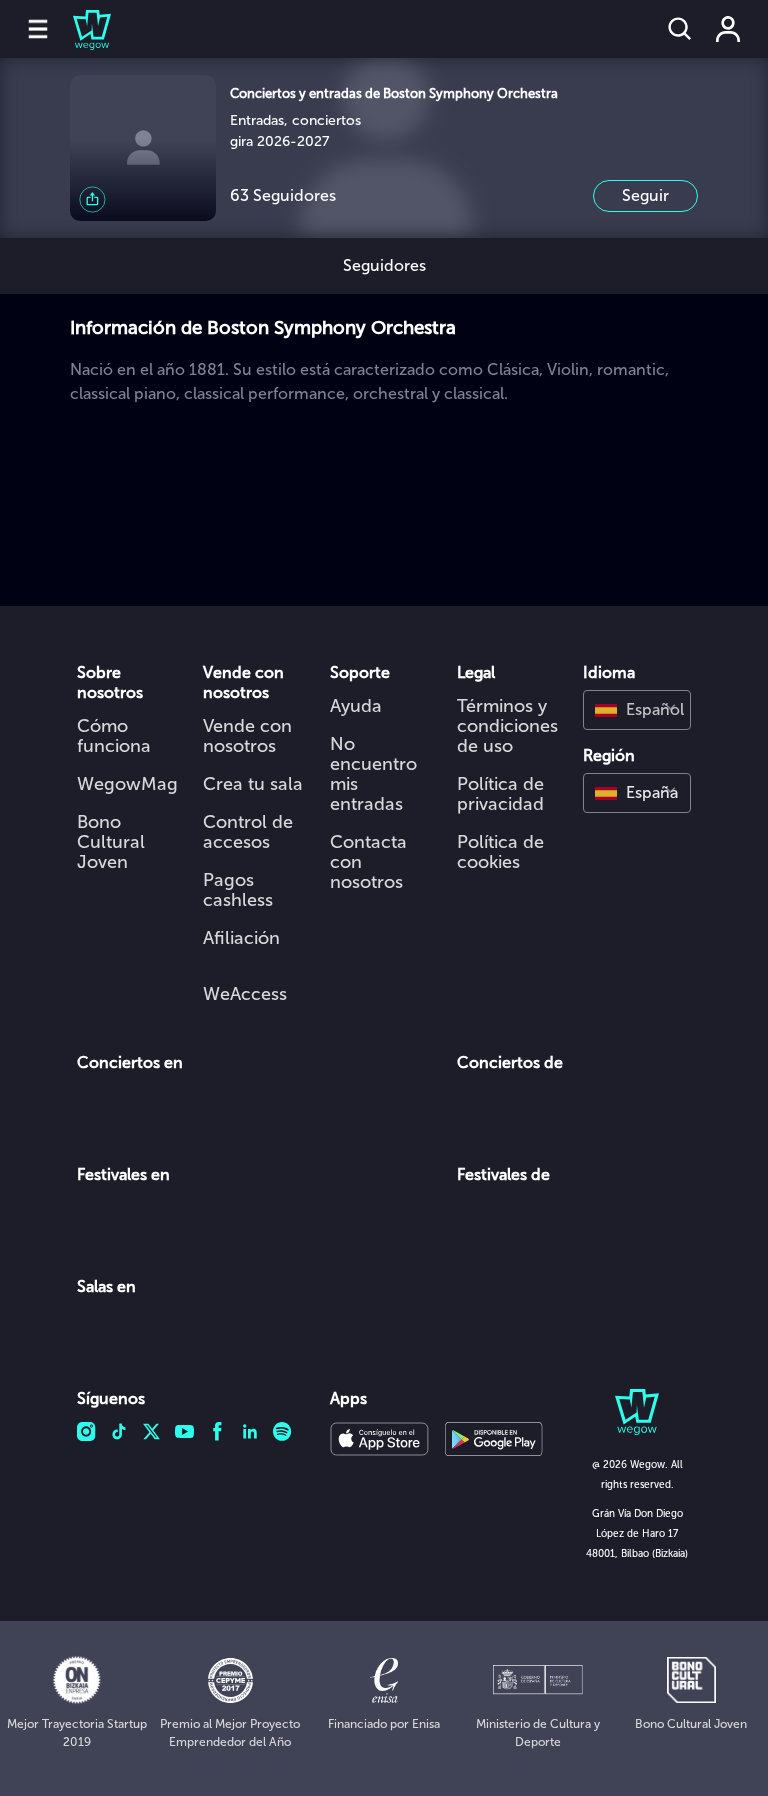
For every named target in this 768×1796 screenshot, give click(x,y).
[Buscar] (680, 29)
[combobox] (637, 710)
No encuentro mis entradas (373, 774)
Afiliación (241, 938)
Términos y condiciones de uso (507, 726)
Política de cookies (500, 852)
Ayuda (356, 706)
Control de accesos (248, 832)
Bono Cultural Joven (111, 842)
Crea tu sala (253, 784)
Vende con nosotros (247, 736)
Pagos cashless (238, 890)
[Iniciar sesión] (728, 29)
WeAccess (245, 994)
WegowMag (127, 784)
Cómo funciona (114, 736)
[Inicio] (80, 29)
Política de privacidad (500, 794)
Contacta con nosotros (368, 862)
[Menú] (38, 29)
